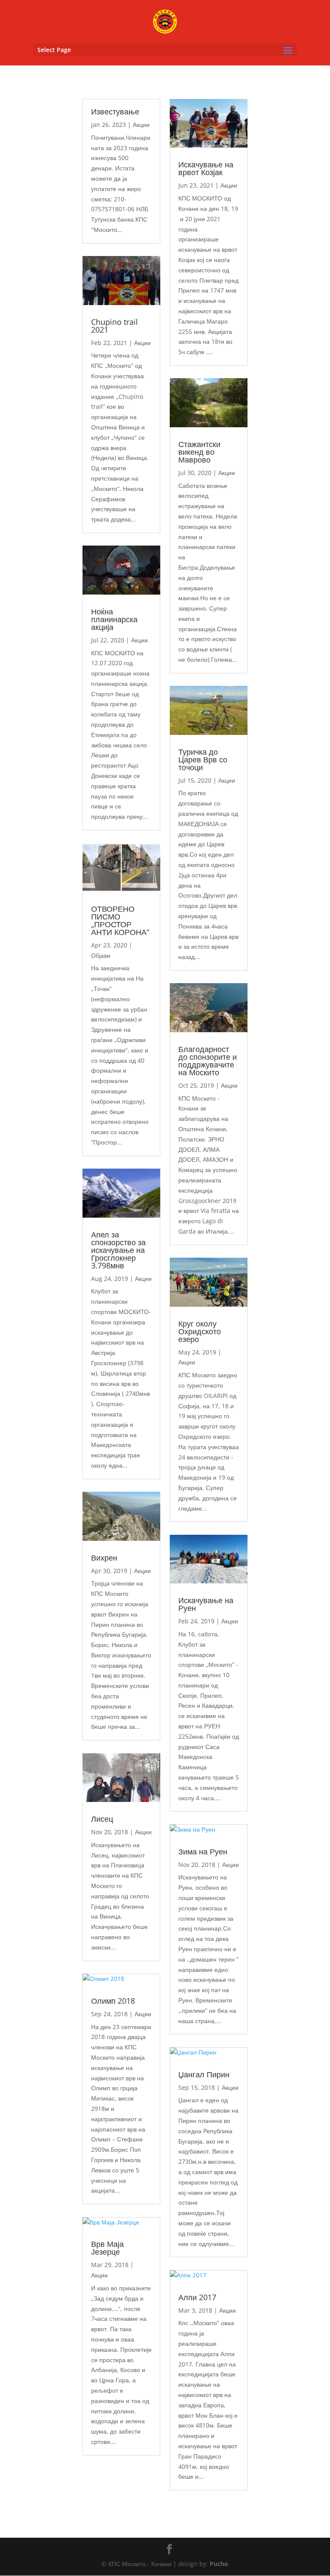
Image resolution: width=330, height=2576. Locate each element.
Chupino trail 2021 (115, 326)
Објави (101, 955)
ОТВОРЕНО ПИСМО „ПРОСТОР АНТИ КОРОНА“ (120, 920)
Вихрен (104, 1558)
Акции (141, 125)
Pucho (219, 2564)
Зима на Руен (203, 1851)
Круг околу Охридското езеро (200, 1331)
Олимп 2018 (113, 2001)
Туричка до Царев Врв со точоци (203, 759)
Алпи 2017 (197, 2297)
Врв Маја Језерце (107, 2248)
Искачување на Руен (206, 1604)
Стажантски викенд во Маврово (199, 452)
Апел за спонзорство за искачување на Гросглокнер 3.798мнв (118, 1250)
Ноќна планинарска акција (114, 619)
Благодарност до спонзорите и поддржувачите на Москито (208, 1061)
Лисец (102, 1819)
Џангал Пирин (204, 2074)
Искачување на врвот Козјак (206, 168)
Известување (115, 111)
